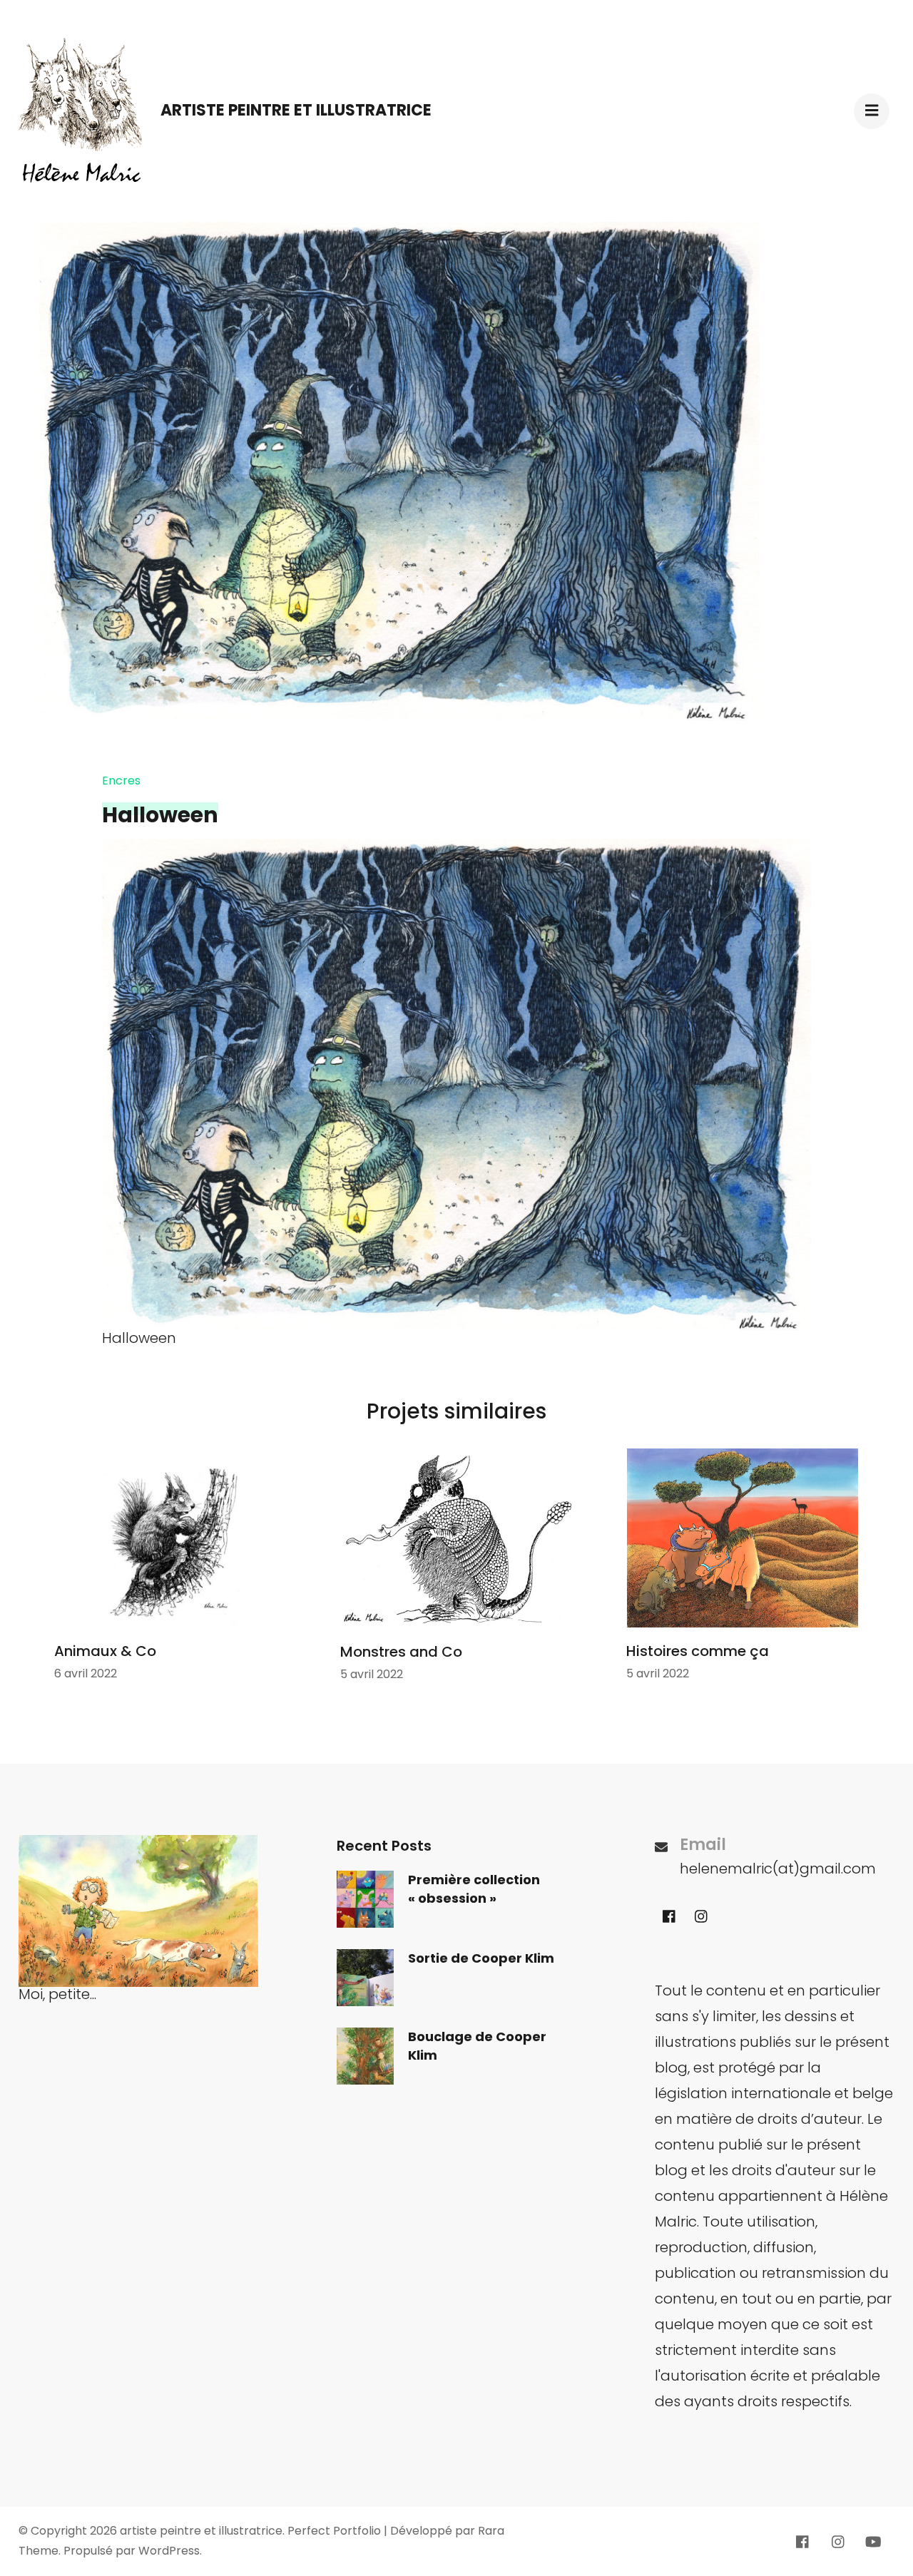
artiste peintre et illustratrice (296, 110)
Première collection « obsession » (474, 1889)
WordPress (169, 2551)
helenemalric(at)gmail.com (778, 1869)
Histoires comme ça (698, 1651)
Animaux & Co (105, 1651)
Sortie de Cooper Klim (481, 1958)
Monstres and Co (401, 1652)
